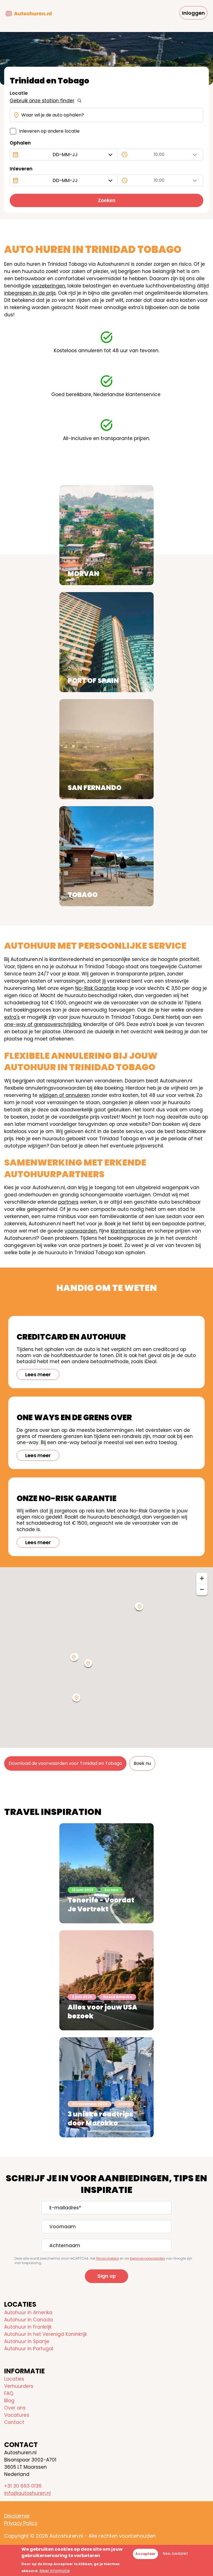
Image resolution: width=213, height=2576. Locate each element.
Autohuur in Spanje (27, 2341)
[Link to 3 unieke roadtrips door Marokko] (106, 2087)
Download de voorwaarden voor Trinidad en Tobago (65, 1763)
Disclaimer (17, 2516)
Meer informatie (55, 2571)
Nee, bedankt (175, 2554)
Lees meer (38, 1374)
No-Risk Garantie (95, 988)
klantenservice (128, 1231)
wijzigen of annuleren (64, 1095)
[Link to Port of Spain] (106, 642)
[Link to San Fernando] (106, 749)
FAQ (9, 2393)
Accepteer (145, 2554)
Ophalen (20, 143)
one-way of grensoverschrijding (43, 1024)
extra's (12, 1017)
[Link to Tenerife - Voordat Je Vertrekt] (106, 1873)
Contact (14, 2422)
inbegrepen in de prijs (30, 293)
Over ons (15, 2408)
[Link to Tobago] (106, 856)
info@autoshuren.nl (27, 2493)
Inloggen (193, 13)
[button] (74, 1658)
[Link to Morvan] (106, 535)
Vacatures (17, 2415)
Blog (9, 2401)
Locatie (19, 93)
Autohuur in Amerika (28, 2312)
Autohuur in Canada (29, 2320)
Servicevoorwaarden (147, 2258)
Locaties (14, 2379)
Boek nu (142, 1763)
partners (68, 1202)
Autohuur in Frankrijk (28, 2327)
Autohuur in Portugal (29, 2349)
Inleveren (21, 169)
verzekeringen (49, 286)
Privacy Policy (21, 2523)
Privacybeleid (107, 2258)
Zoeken (107, 200)
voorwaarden (81, 1231)
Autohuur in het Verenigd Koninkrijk (45, 2334)
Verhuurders (19, 2386)
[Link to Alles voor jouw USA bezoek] (106, 1980)
